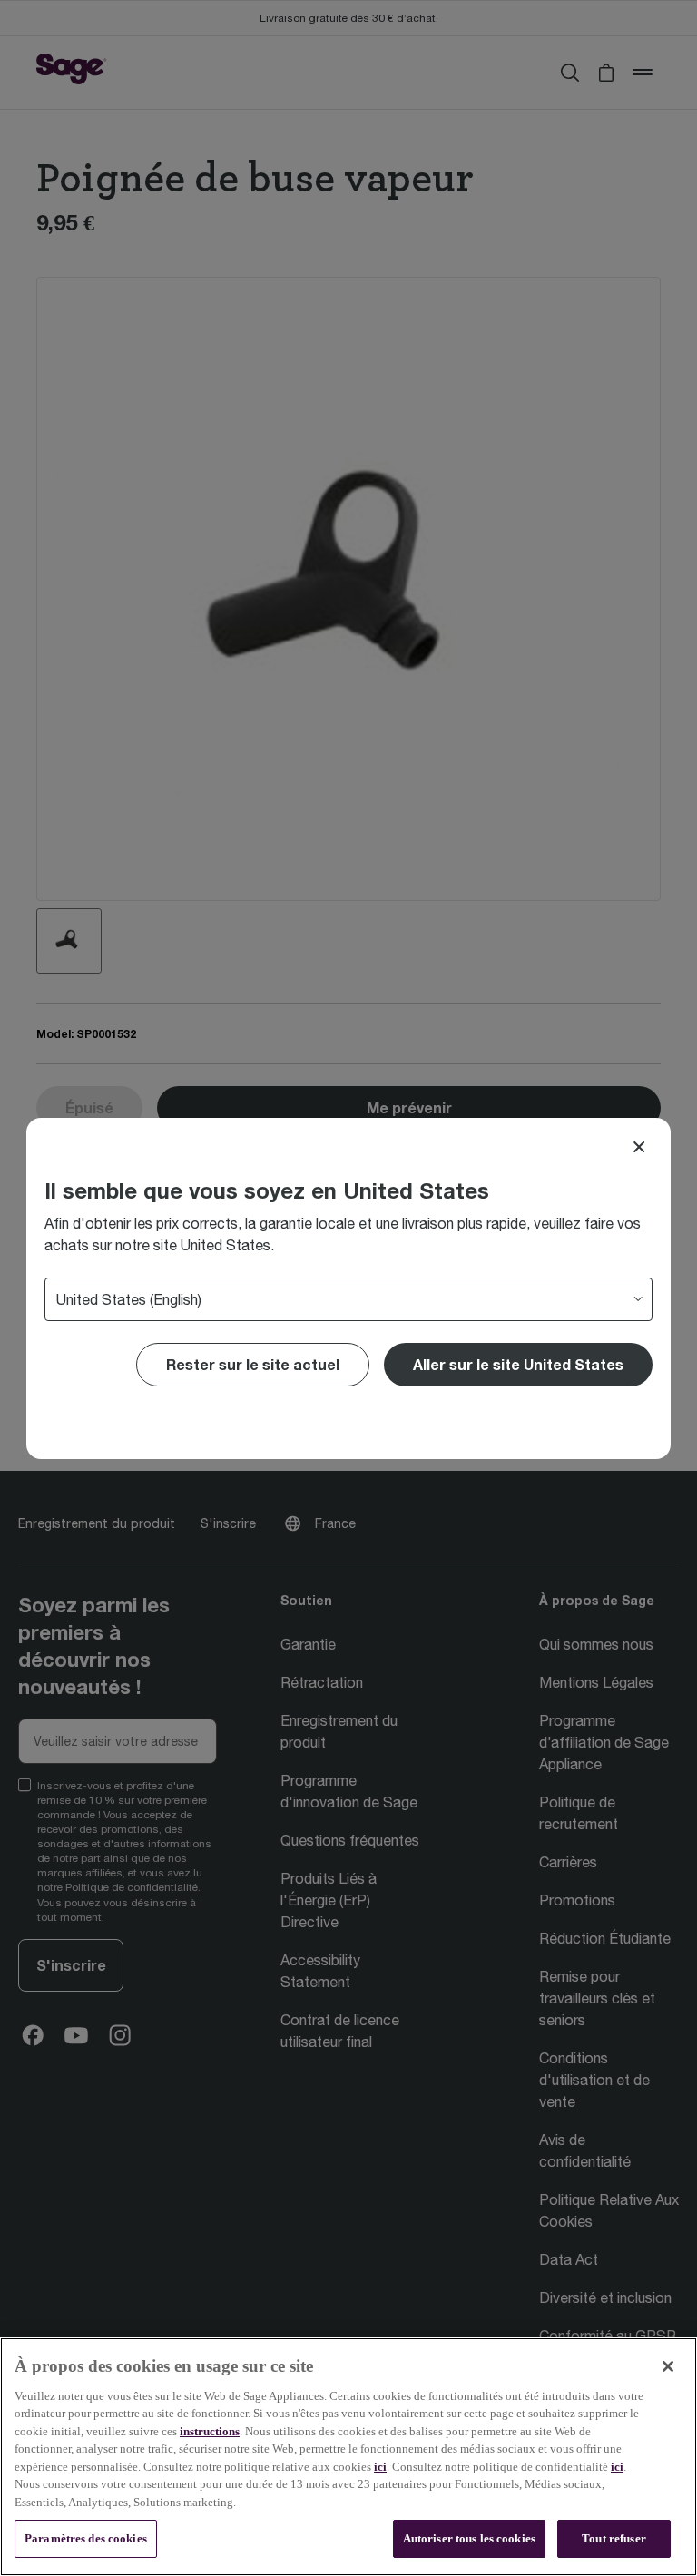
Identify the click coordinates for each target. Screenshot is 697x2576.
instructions (210, 2431)
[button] (518, 1365)
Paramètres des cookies (86, 2538)
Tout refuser (614, 2538)
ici (380, 2467)
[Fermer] (668, 2366)
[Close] (639, 1147)
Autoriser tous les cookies (469, 2538)
